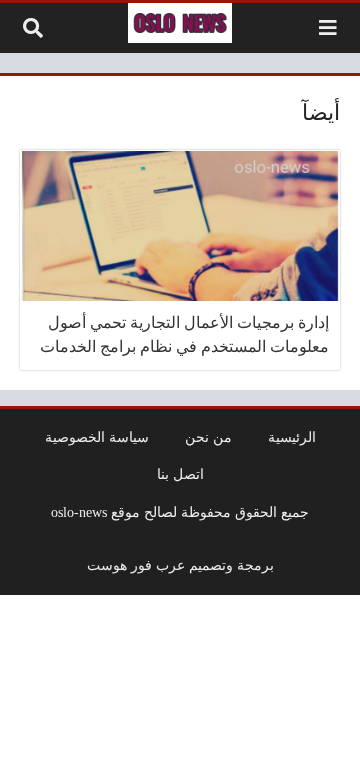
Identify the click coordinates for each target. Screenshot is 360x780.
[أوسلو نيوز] (180, 23)
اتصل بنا (180, 474)
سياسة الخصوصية (97, 437)
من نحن (208, 437)
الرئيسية (292, 437)
